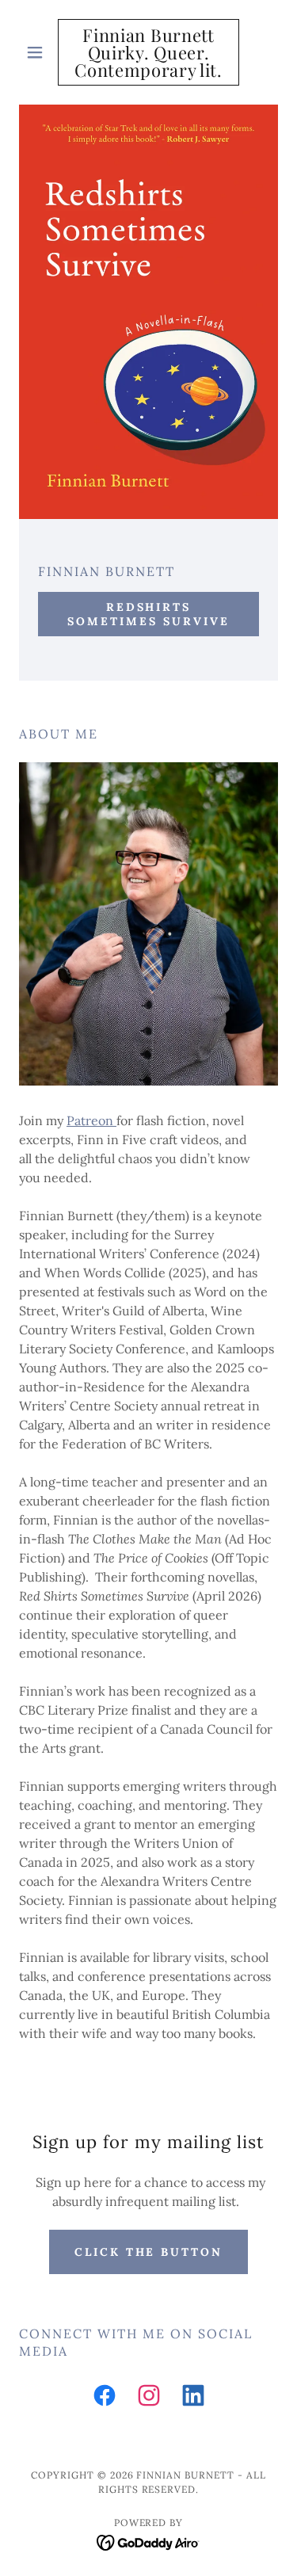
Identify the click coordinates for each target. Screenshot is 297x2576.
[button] (38, 52)
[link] (148, 52)
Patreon (91, 1120)
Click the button (149, 2252)
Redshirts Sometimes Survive (148, 614)
